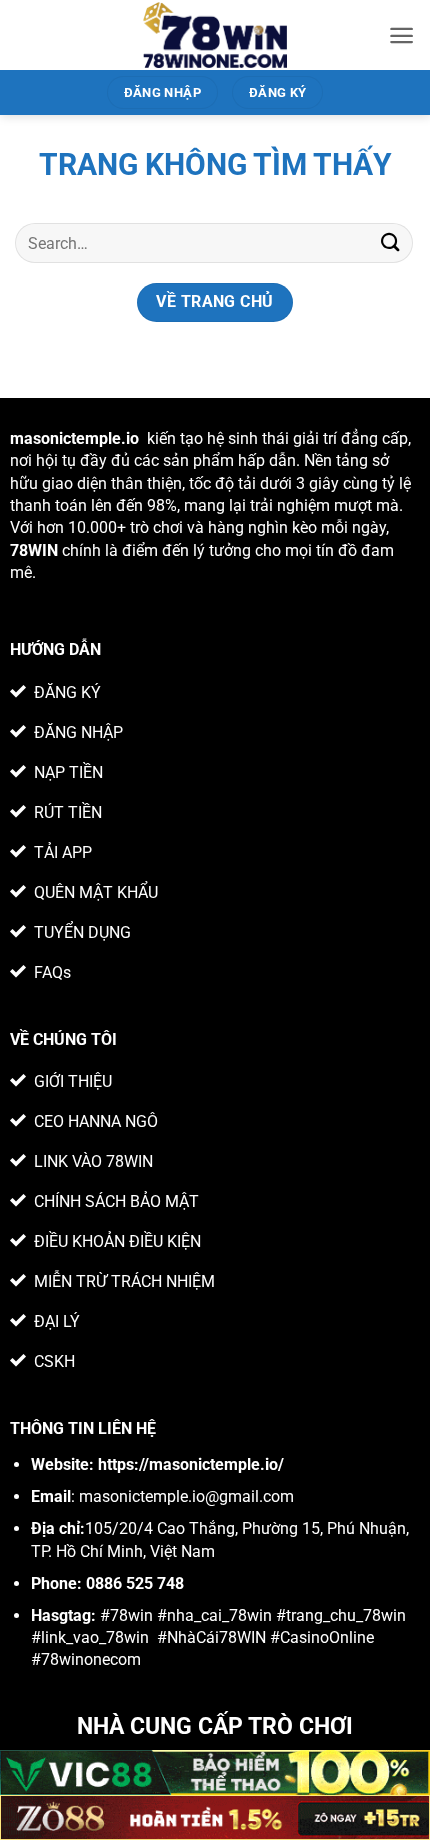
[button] (401, 35)
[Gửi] (391, 242)
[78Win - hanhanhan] (215, 35)
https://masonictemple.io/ (191, 1464)
